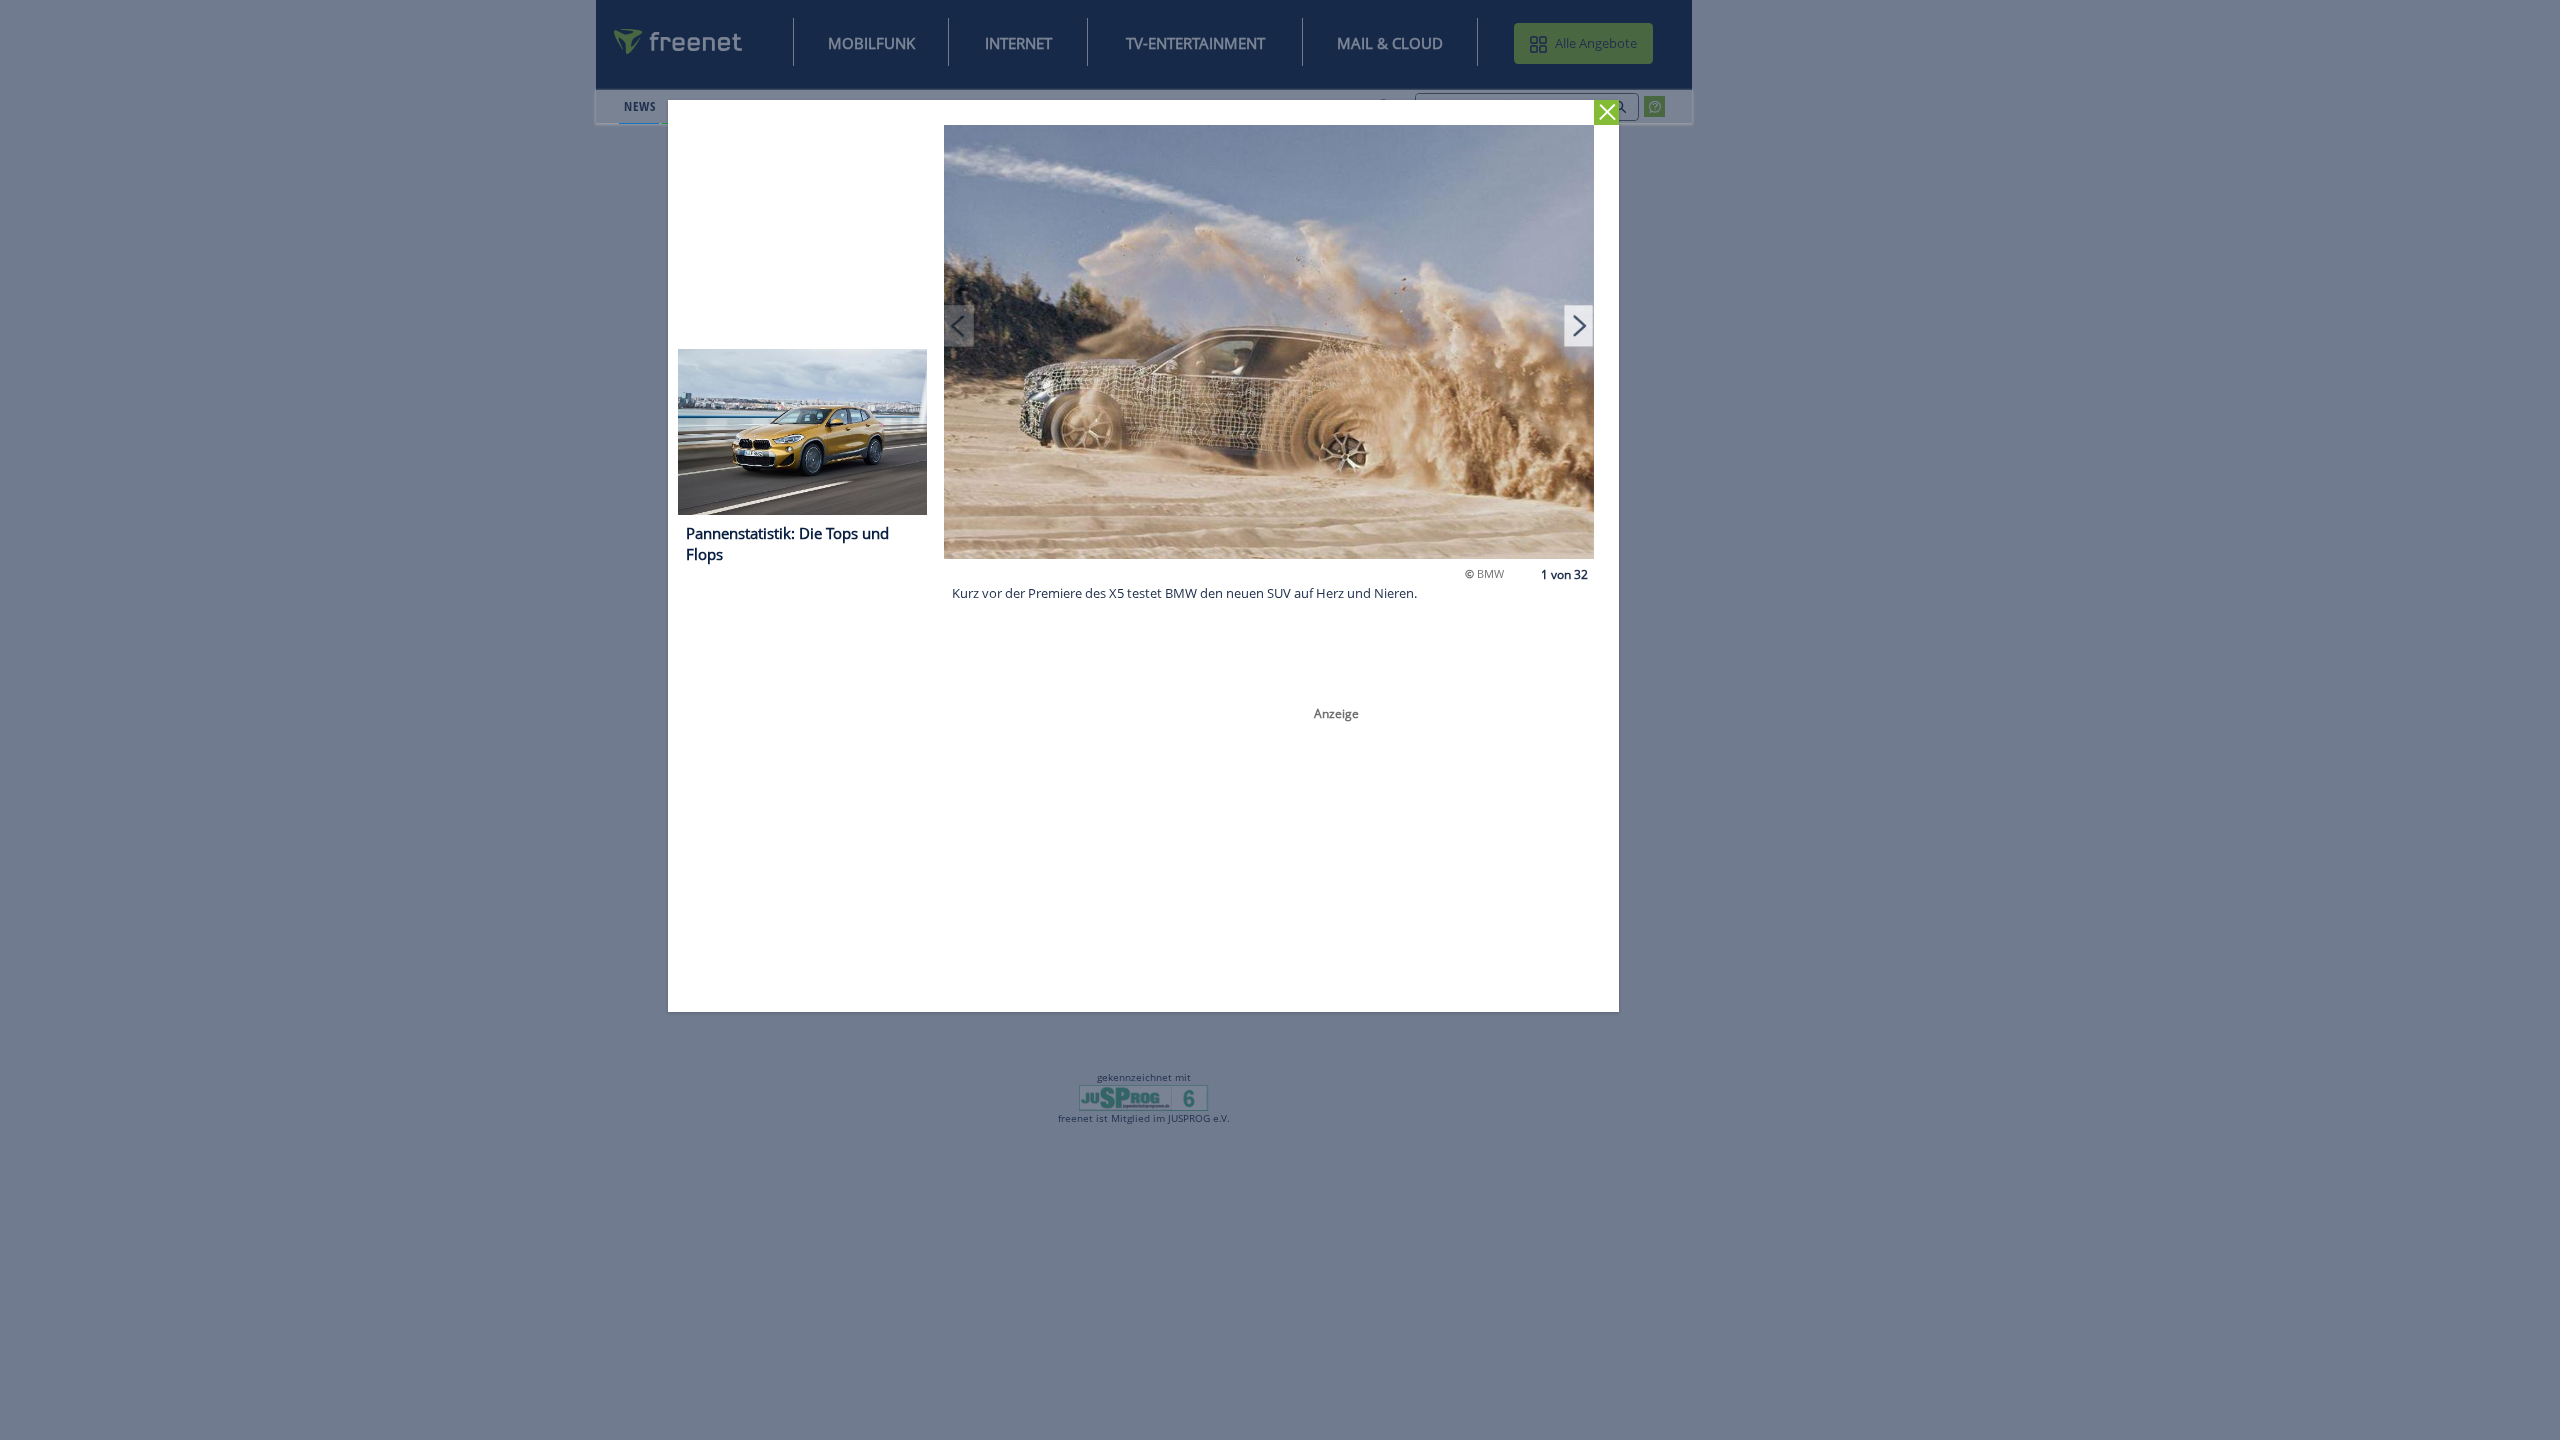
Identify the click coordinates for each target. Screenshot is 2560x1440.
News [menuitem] (639, 106)
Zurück (1607, 112)
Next (1579, 325)
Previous (960, 325)
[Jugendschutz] (1143, 1096)
